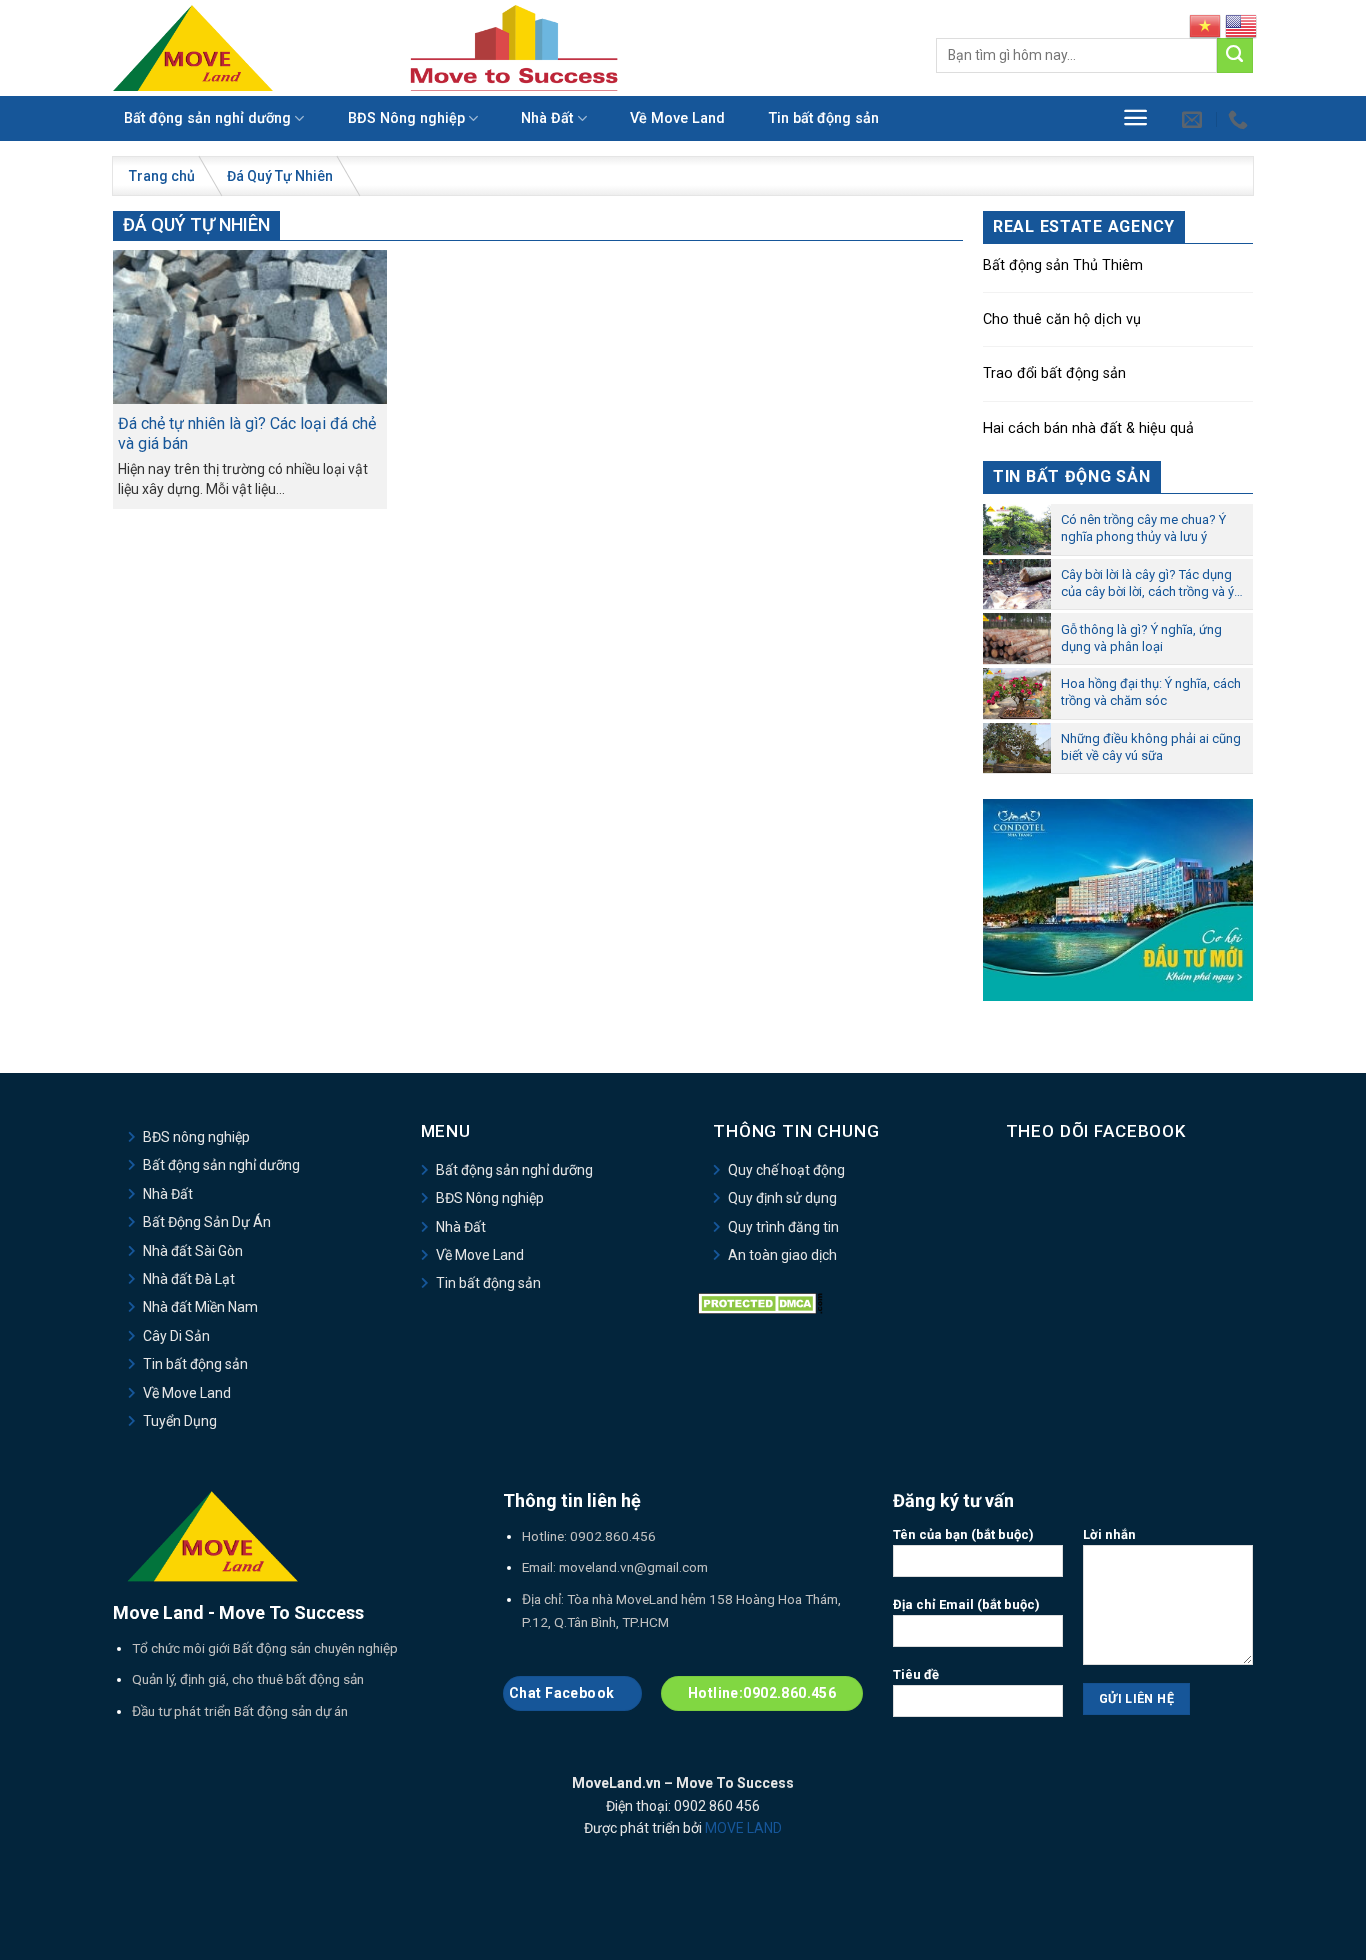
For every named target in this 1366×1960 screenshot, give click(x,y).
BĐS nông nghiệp (196, 1137)
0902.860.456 (613, 1536)
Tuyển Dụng (180, 1421)
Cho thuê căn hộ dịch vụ (1062, 319)
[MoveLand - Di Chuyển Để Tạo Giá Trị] (193, 47)
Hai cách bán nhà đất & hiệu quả (1088, 428)
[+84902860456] (1240, 119)
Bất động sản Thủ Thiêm (1063, 265)
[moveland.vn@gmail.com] (1194, 119)
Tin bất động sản (824, 118)
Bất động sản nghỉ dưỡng (207, 118)
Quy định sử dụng (782, 1198)
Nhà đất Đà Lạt (189, 1279)
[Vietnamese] (1205, 25)
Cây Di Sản (176, 1336)
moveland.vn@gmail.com (633, 1567)
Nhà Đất (547, 118)
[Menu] (1135, 117)
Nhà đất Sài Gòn (193, 1251)
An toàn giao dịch (782, 1255)
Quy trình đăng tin (783, 1227)
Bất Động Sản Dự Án (207, 1222)
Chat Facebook (563, 1693)
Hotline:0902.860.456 (762, 1693)
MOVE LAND (743, 1828)
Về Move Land (677, 118)
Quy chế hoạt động (786, 1170)
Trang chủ (162, 176)
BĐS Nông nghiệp (406, 118)
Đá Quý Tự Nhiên (280, 176)
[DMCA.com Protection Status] (760, 1302)
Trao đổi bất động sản (1054, 373)
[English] (1241, 25)
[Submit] (1235, 56)
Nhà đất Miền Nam (200, 1307)
